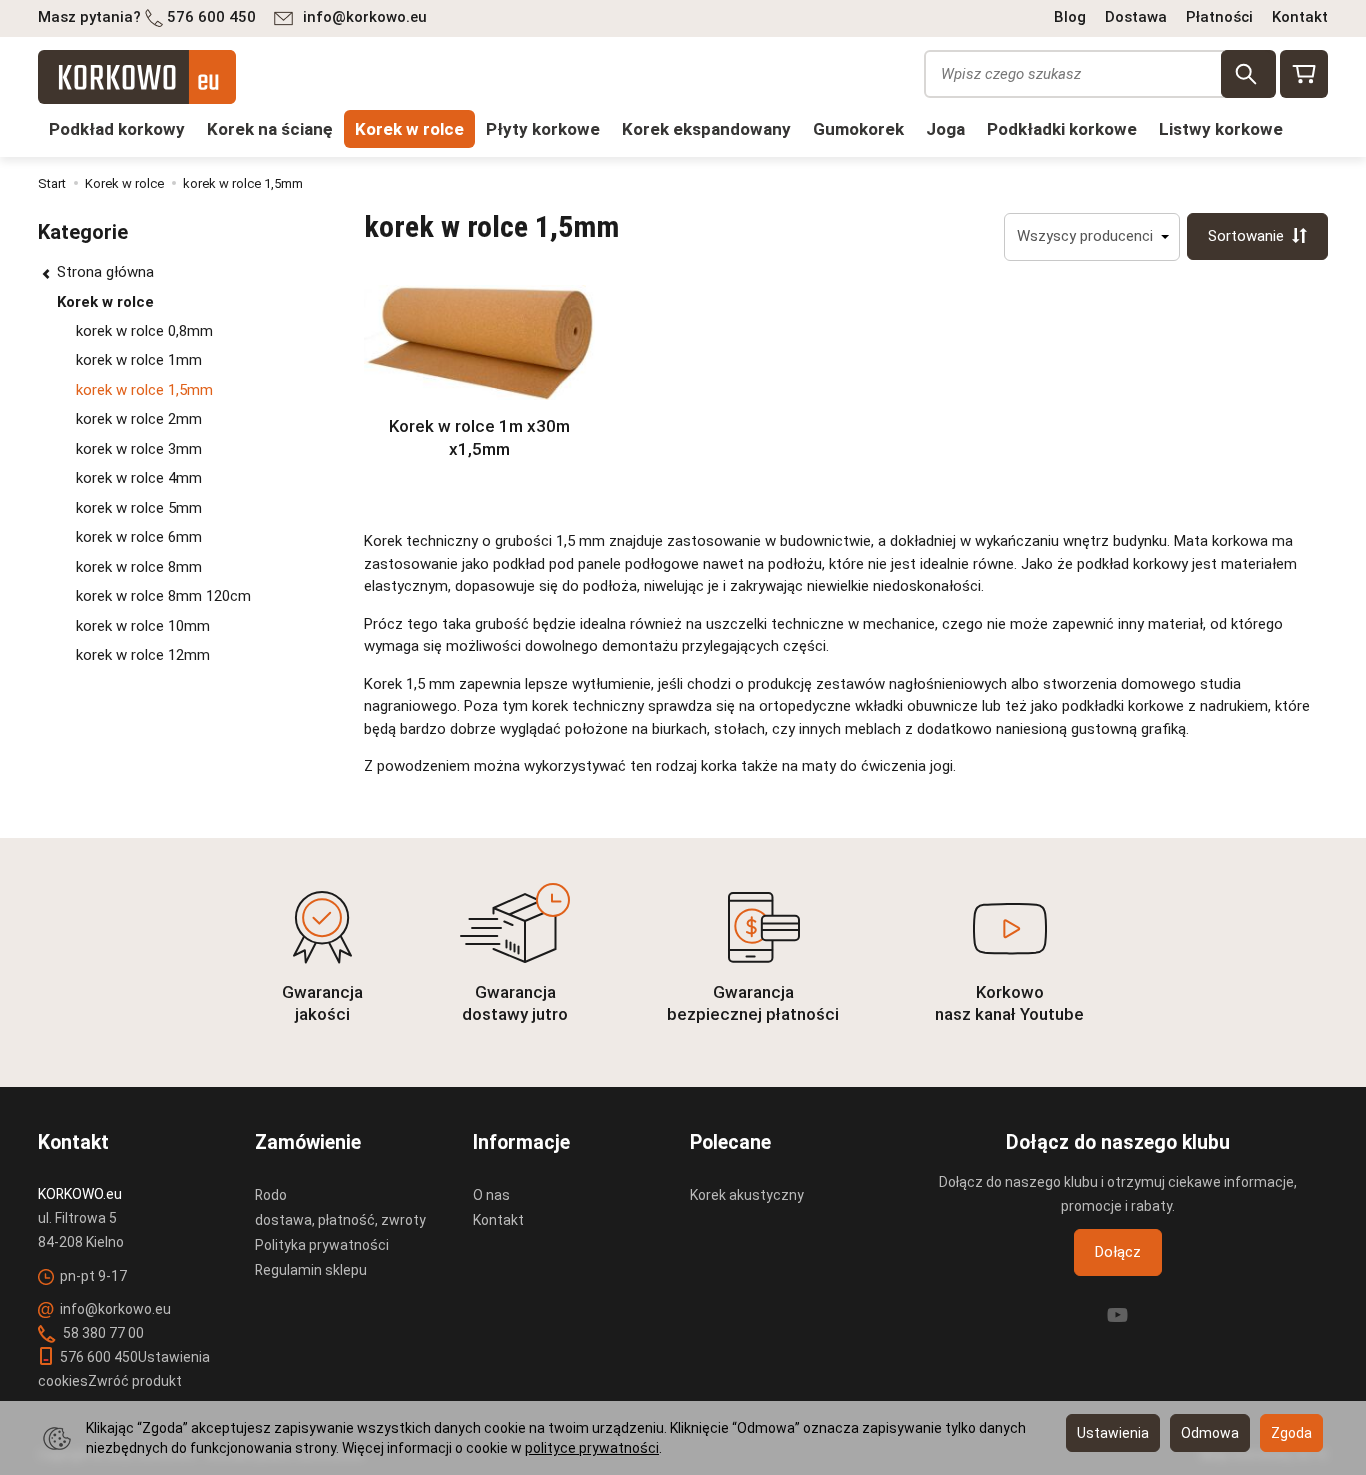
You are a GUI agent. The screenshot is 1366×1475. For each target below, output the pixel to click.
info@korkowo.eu (365, 17)
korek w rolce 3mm (139, 449)
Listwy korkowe (1221, 129)
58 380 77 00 (102, 1333)
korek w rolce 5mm (139, 508)
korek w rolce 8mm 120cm (163, 596)
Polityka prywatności (322, 1245)
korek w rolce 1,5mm (144, 390)
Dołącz (1118, 1252)
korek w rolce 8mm (139, 567)
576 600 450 (211, 17)
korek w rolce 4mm (139, 478)
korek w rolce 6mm (139, 537)
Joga (945, 129)
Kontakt (1300, 17)
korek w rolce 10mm (143, 626)
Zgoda (1291, 1433)
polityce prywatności (592, 1448)
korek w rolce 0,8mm (144, 331)
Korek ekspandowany (706, 129)
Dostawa (1136, 17)
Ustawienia (1113, 1433)
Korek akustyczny (747, 1195)
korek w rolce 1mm (139, 360)
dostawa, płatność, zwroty (340, 1220)
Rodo (271, 1195)
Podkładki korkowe (1062, 129)
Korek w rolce (409, 129)
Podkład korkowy (117, 129)
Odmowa (1210, 1433)
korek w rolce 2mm (139, 419)
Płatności (1219, 17)
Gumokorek (858, 129)
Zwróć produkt (135, 1381)
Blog (1070, 17)
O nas (491, 1195)
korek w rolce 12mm (143, 655)
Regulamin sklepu (311, 1270)
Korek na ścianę (270, 129)
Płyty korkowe (543, 129)
